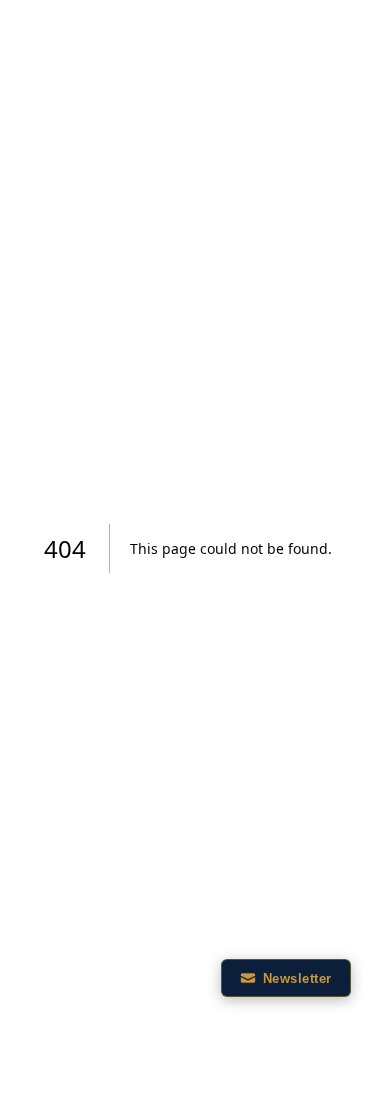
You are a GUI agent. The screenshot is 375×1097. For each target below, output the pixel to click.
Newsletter (297, 978)
